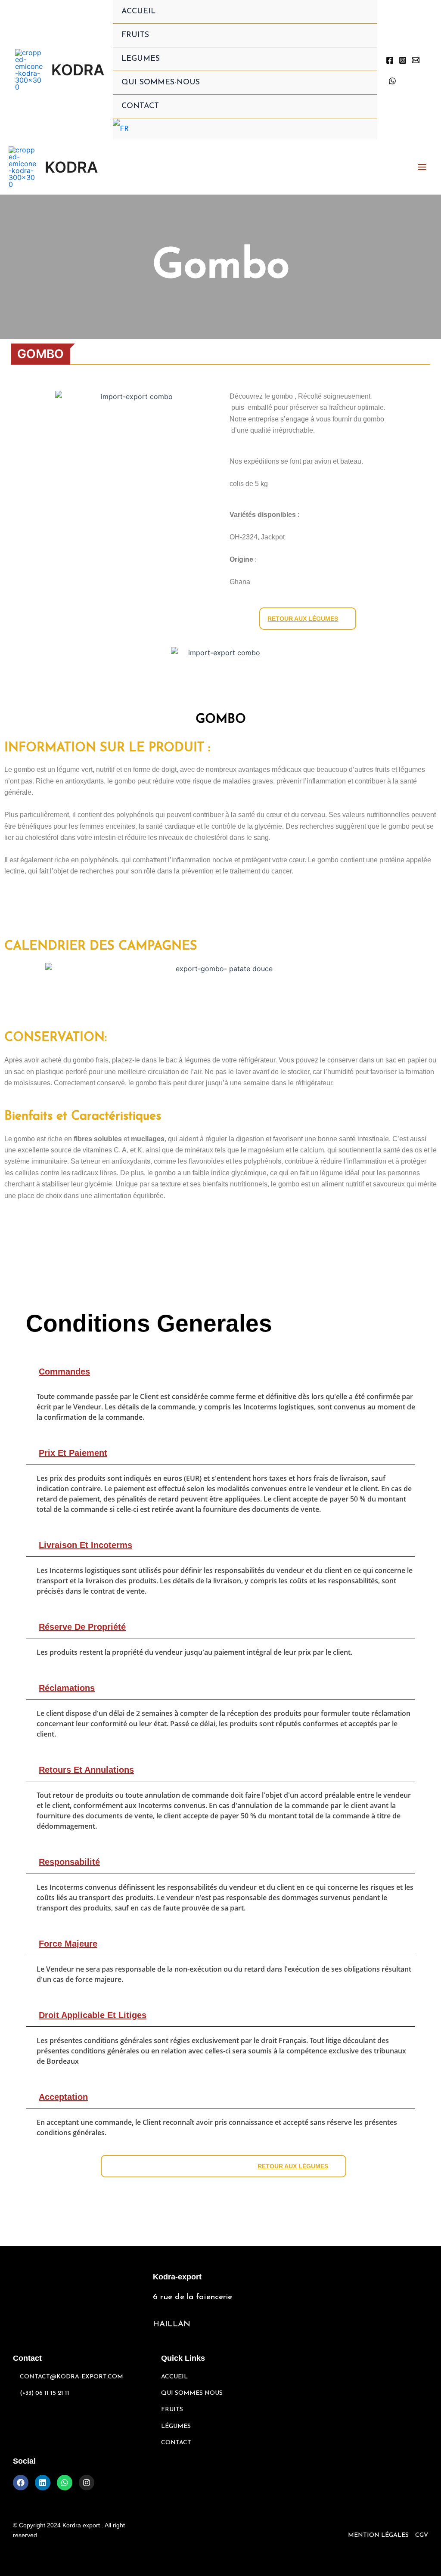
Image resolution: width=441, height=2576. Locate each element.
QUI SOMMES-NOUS (161, 83)
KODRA (78, 70)
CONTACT (140, 106)
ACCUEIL (138, 12)
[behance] (392, 81)
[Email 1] (416, 60)
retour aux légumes (303, 619)
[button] (220, 1372)
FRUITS (135, 35)
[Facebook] (390, 60)
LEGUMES (141, 59)
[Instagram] (403, 60)
